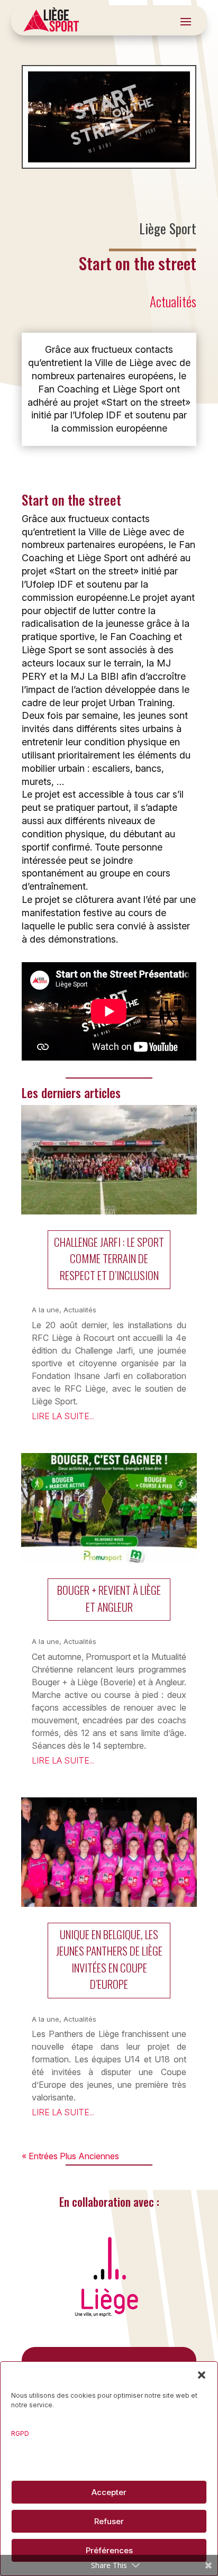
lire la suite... (63, 1416)
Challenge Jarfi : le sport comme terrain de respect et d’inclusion (109, 1258)
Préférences (109, 2550)
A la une (46, 1310)
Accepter (109, 2492)
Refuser (109, 2521)
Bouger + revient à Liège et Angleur (109, 1598)
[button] (202, 2375)
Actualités (173, 301)
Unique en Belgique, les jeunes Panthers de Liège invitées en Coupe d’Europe (109, 1959)
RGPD (20, 2433)
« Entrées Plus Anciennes (70, 2156)
